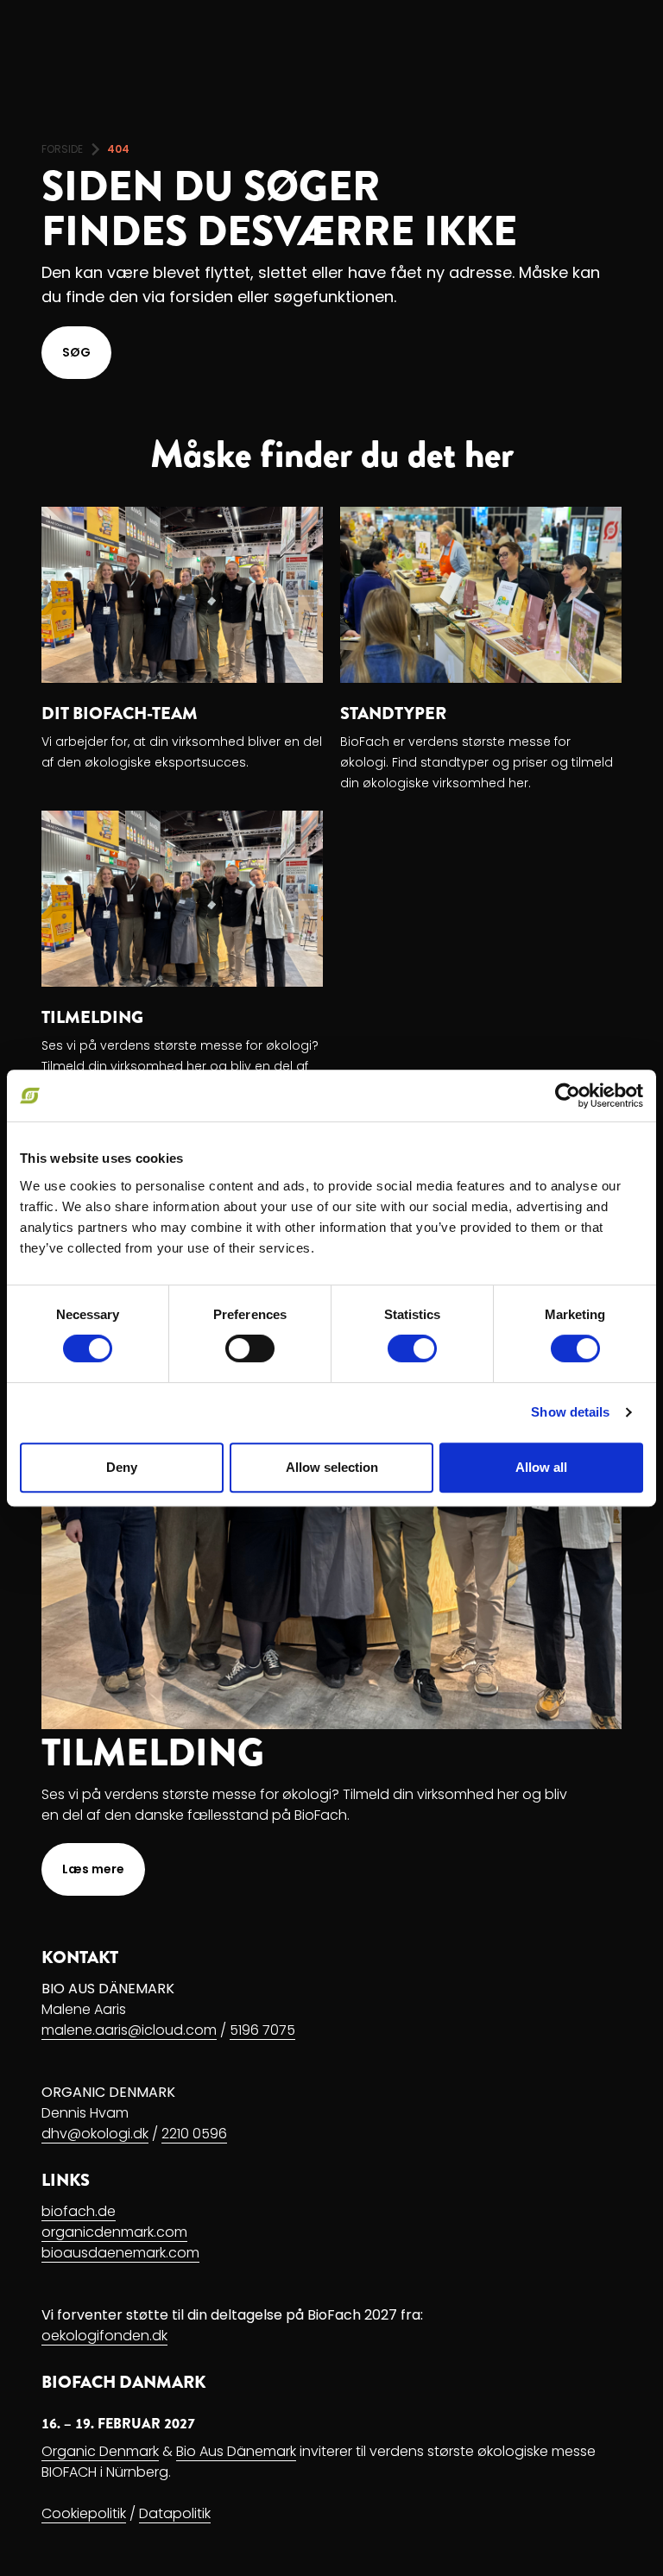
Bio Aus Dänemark (236, 2451)
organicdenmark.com (114, 2232)
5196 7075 (262, 2030)
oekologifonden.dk (104, 2336)
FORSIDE (62, 149)
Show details (570, 1412)
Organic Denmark (100, 2451)
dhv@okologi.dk (95, 2134)
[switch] (250, 1348)
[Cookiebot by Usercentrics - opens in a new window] (568, 1095)
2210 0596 (194, 2134)
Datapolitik (175, 2513)
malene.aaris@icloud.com (129, 2030)
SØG (76, 352)
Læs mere (93, 1869)
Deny (122, 1467)
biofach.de (79, 2211)
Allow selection (332, 1467)
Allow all (541, 1467)
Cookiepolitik (84, 2513)
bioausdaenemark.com (120, 2253)
